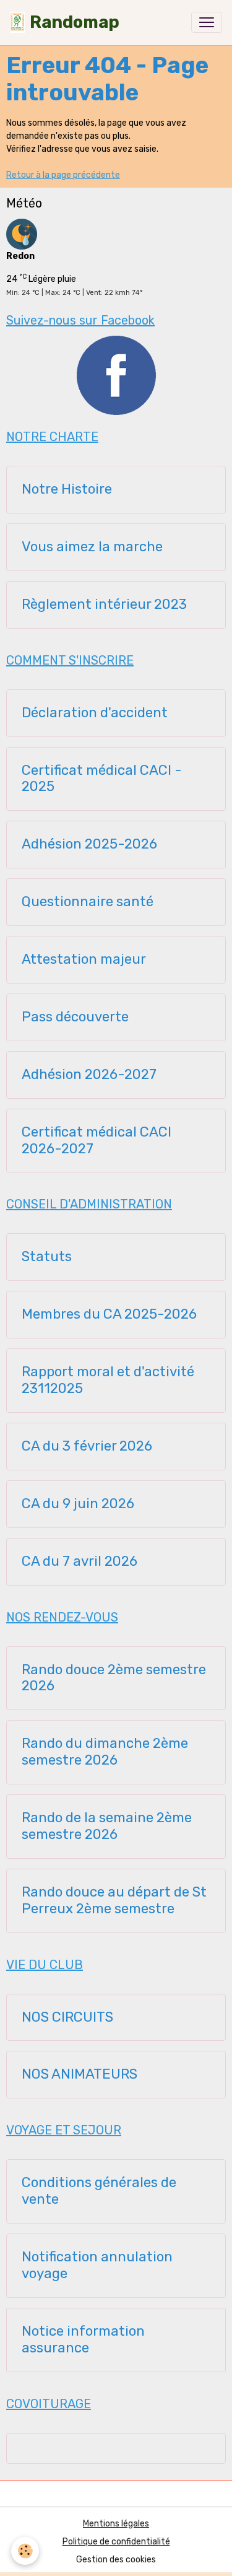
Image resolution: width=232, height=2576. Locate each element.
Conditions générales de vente (99, 2191)
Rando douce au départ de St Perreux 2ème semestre (114, 1901)
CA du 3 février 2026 (87, 1446)
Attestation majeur (84, 959)
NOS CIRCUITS (67, 2017)
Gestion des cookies (116, 2560)
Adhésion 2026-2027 (89, 1075)
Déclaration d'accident (95, 713)
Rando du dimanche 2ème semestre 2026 (105, 1752)
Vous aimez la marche (92, 547)
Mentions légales (116, 2524)
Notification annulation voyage (97, 2265)
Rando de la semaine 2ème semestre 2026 (107, 1826)
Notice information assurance (83, 2340)
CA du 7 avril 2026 (79, 1561)
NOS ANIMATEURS (79, 2074)
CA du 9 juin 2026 (78, 1504)
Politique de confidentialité (116, 2542)
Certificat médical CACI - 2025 (102, 779)
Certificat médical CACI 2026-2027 (97, 1141)
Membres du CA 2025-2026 (109, 1314)
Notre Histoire (67, 489)
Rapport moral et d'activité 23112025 (108, 1380)
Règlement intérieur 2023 (104, 605)
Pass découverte (75, 1017)
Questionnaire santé (88, 902)
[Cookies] (25, 2551)
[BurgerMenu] (207, 22)
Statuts (47, 1257)
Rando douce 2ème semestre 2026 (114, 1678)
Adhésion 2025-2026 (89, 844)
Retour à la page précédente (63, 175)
